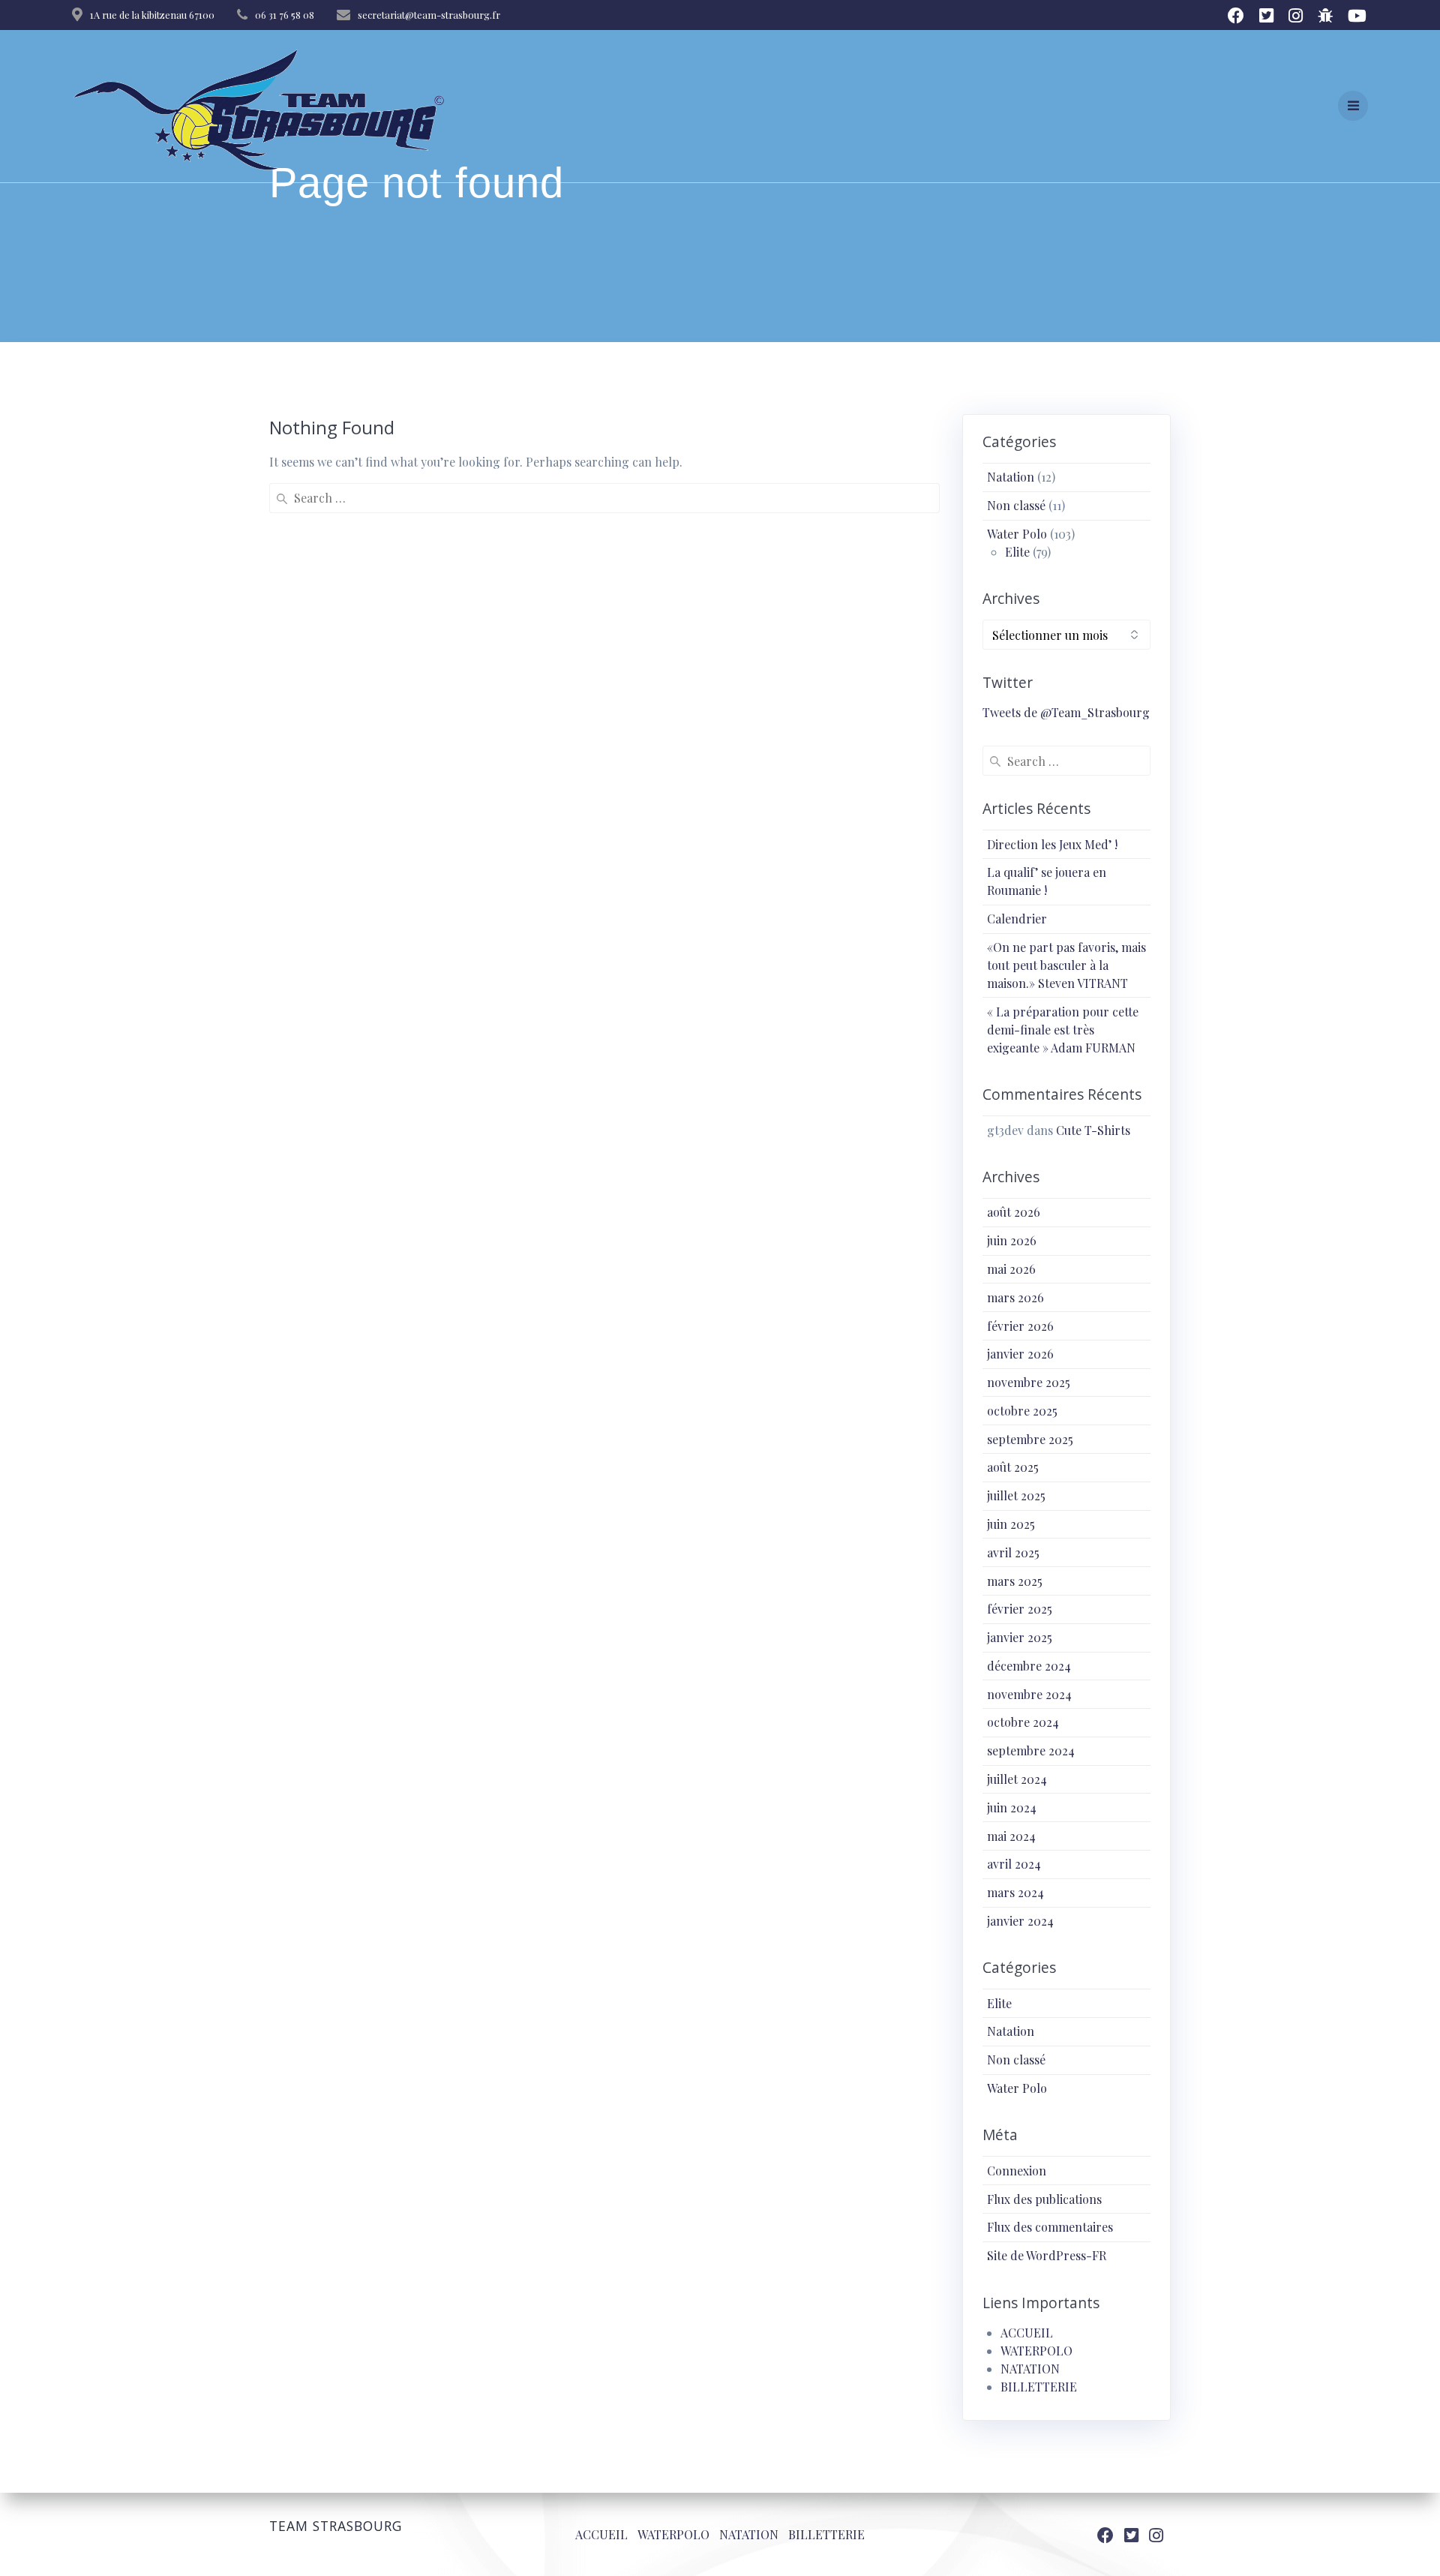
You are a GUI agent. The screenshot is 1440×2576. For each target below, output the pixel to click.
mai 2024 (1011, 1836)
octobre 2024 (1023, 1722)
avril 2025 (1013, 1552)
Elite (1017, 552)
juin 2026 (1012, 1240)
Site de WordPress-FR (1047, 2255)
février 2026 (1020, 1326)
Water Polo (1017, 534)
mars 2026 (1015, 1297)
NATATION (1030, 2369)
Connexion (1017, 2171)
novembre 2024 (1029, 1694)
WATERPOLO (1036, 2351)
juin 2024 (1012, 1807)
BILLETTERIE (1039, 2387)
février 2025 (1020, 1609)
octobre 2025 (1022, 1411)
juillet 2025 (1016, 1495)
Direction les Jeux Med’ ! (1052, 844)
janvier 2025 (1020, 1637)
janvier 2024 (1020, 1921)
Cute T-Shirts (1093, 1130)
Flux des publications (1044, 2199)
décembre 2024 (1029, 1666)
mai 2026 (1011, 1269)
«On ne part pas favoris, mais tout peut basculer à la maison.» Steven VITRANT (1066, 965)
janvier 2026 (1020, 1354)
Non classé (1016, 505)
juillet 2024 (1017, 1779)
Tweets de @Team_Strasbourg (1066, 712)
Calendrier (1017, 919)
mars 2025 (1015, 1581)
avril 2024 (1014, 1864)
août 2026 (1014, 1212)
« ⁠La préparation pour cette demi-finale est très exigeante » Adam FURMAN (1063, 1030)
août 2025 (1013, 1467)
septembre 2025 (1030, 1439)
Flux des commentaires (1050, 2227)
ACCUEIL (1027, 2333)
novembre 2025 (1029, 1382)
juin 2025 (1011, 1524)
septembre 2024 (1031, 1750)
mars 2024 (1015, 1892)
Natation (1011, 477)
